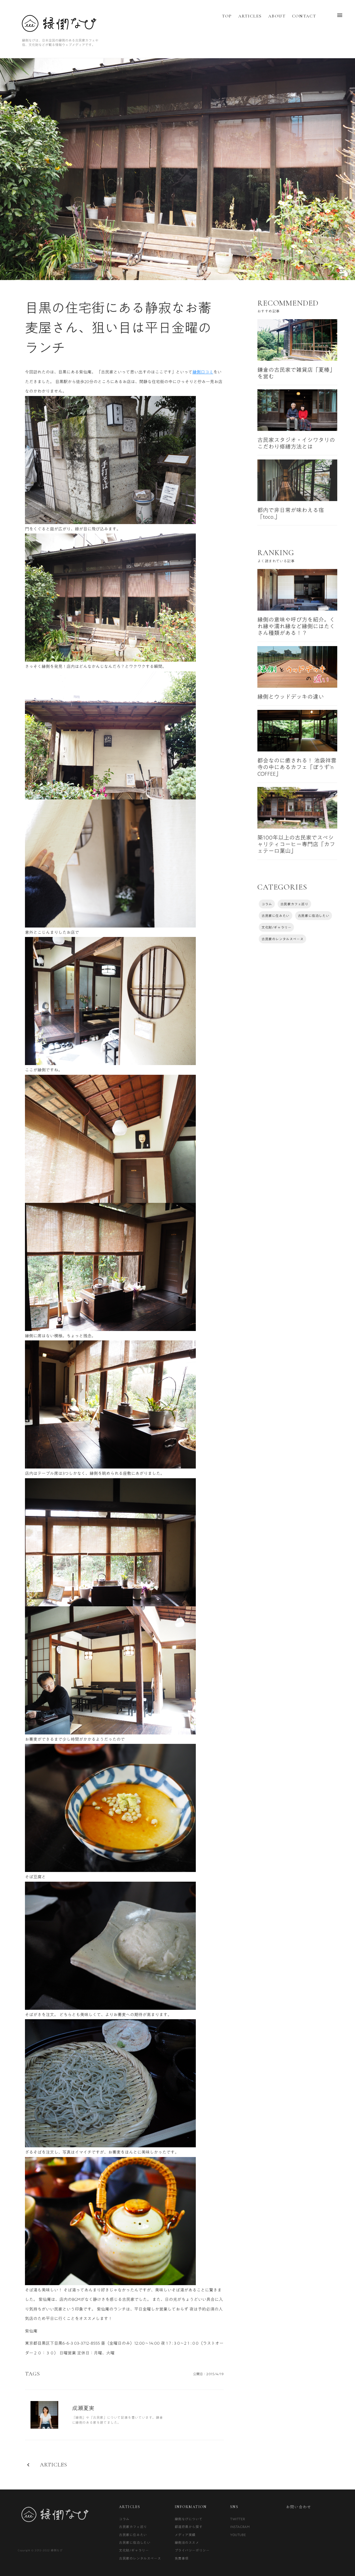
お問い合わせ (299, 2507)
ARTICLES (250, 16)
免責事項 (182, 2558)
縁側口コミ (203, 372)
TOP (227, 16)
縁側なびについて (189, 2519)
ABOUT (277, 16)
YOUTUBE (238, 2535)
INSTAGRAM (240, 2527)
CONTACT (304, 16)
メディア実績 (185, 2535)
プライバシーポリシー (192, 2550)
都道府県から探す (189, 2527)
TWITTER (238, 2519)
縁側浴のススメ (187, 2542)
